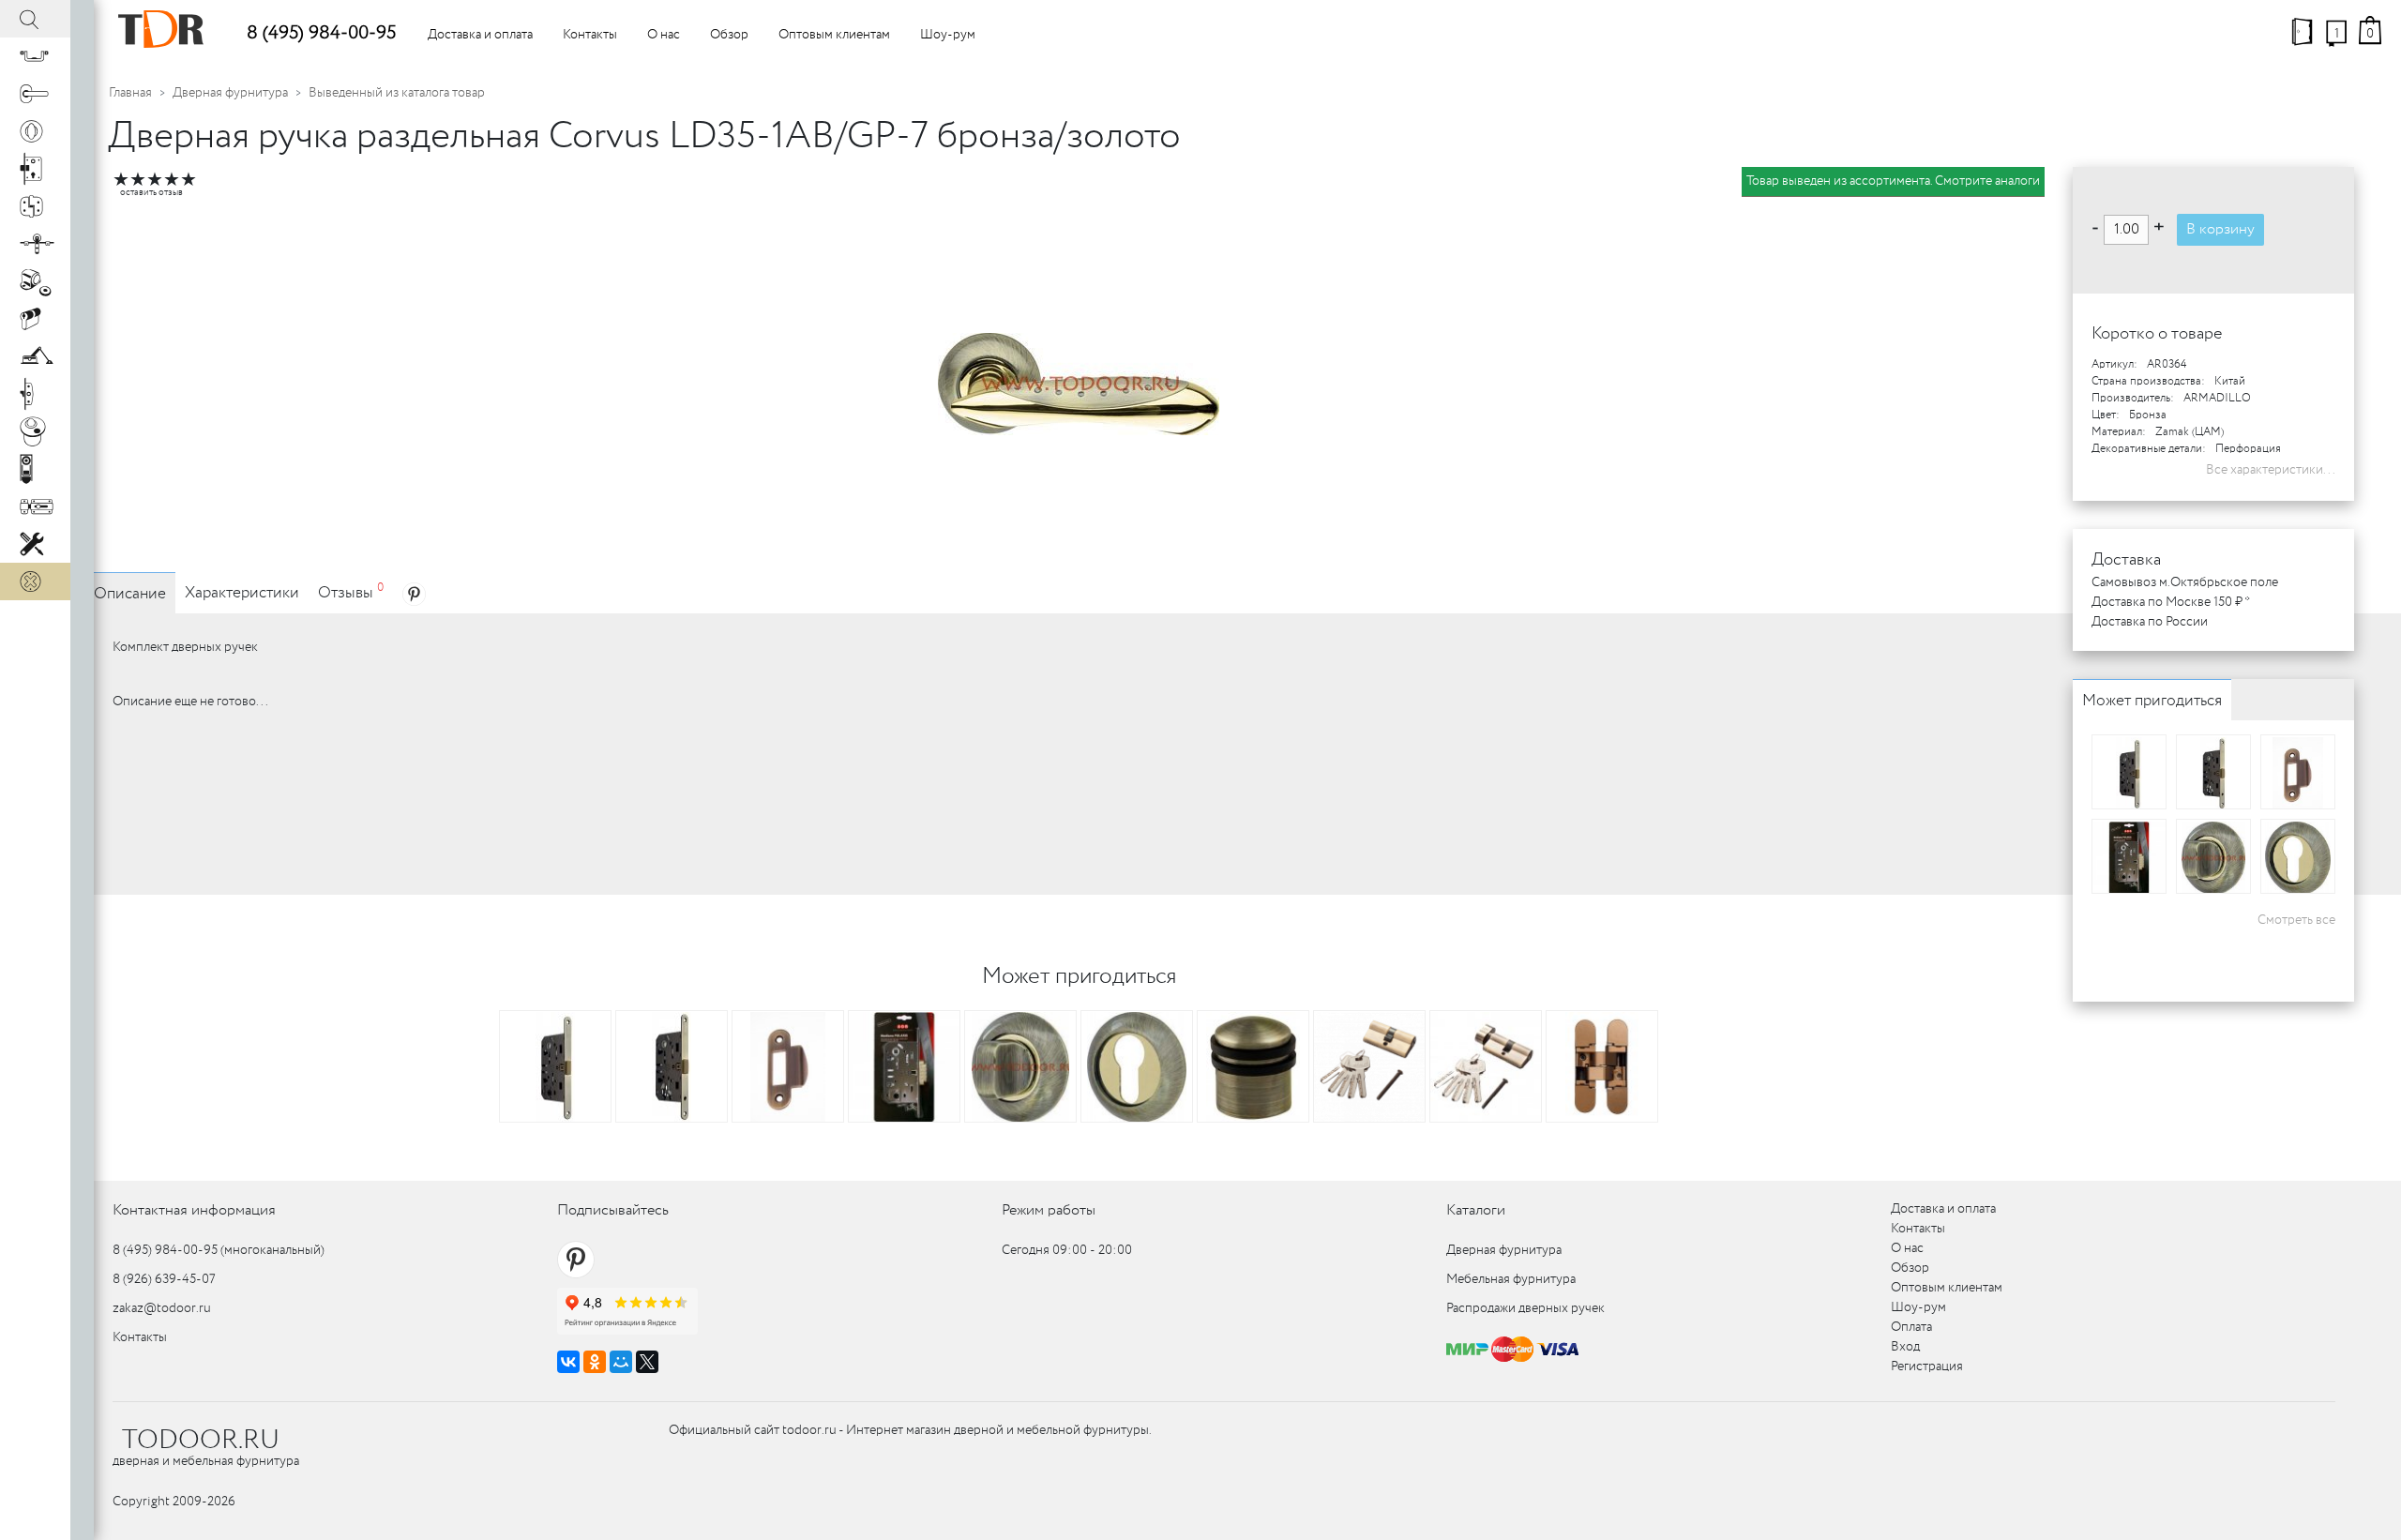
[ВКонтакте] (568, 1362)
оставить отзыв (151, 193)
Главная (130, 93)
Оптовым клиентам (834, 35)
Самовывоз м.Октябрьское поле (2185, 582)
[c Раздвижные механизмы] (35, 244)
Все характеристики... (2271, 470)
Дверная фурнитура (230, 93)
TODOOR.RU (201, 1441)
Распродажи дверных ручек (1525, 1308)
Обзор (729, 35)
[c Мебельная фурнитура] (35, 56)
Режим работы (1049, 1210)
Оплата (1911, 1327)
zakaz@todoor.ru (162, 1308)
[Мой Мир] (621, 1362)
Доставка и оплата (480, 35)
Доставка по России (2150, 622)
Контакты (590, 35)
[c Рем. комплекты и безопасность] (35, 544)
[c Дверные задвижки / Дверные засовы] (35, 506)
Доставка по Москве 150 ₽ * (2171, 602)
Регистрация (1927, 1366)
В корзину (2220, 229)
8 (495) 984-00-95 (321, 33)
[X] (647, 1362)
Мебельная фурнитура (1511, 1279)
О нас (664, 35)
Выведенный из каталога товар (397, 93)
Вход (1905, 1347)
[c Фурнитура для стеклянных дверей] (35, 431)
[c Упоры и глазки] (35, 281)
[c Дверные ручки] (35, 94)
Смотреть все (2296, 920)
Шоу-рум (948, 35)
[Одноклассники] (595, 1362)
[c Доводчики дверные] (35, 356)
